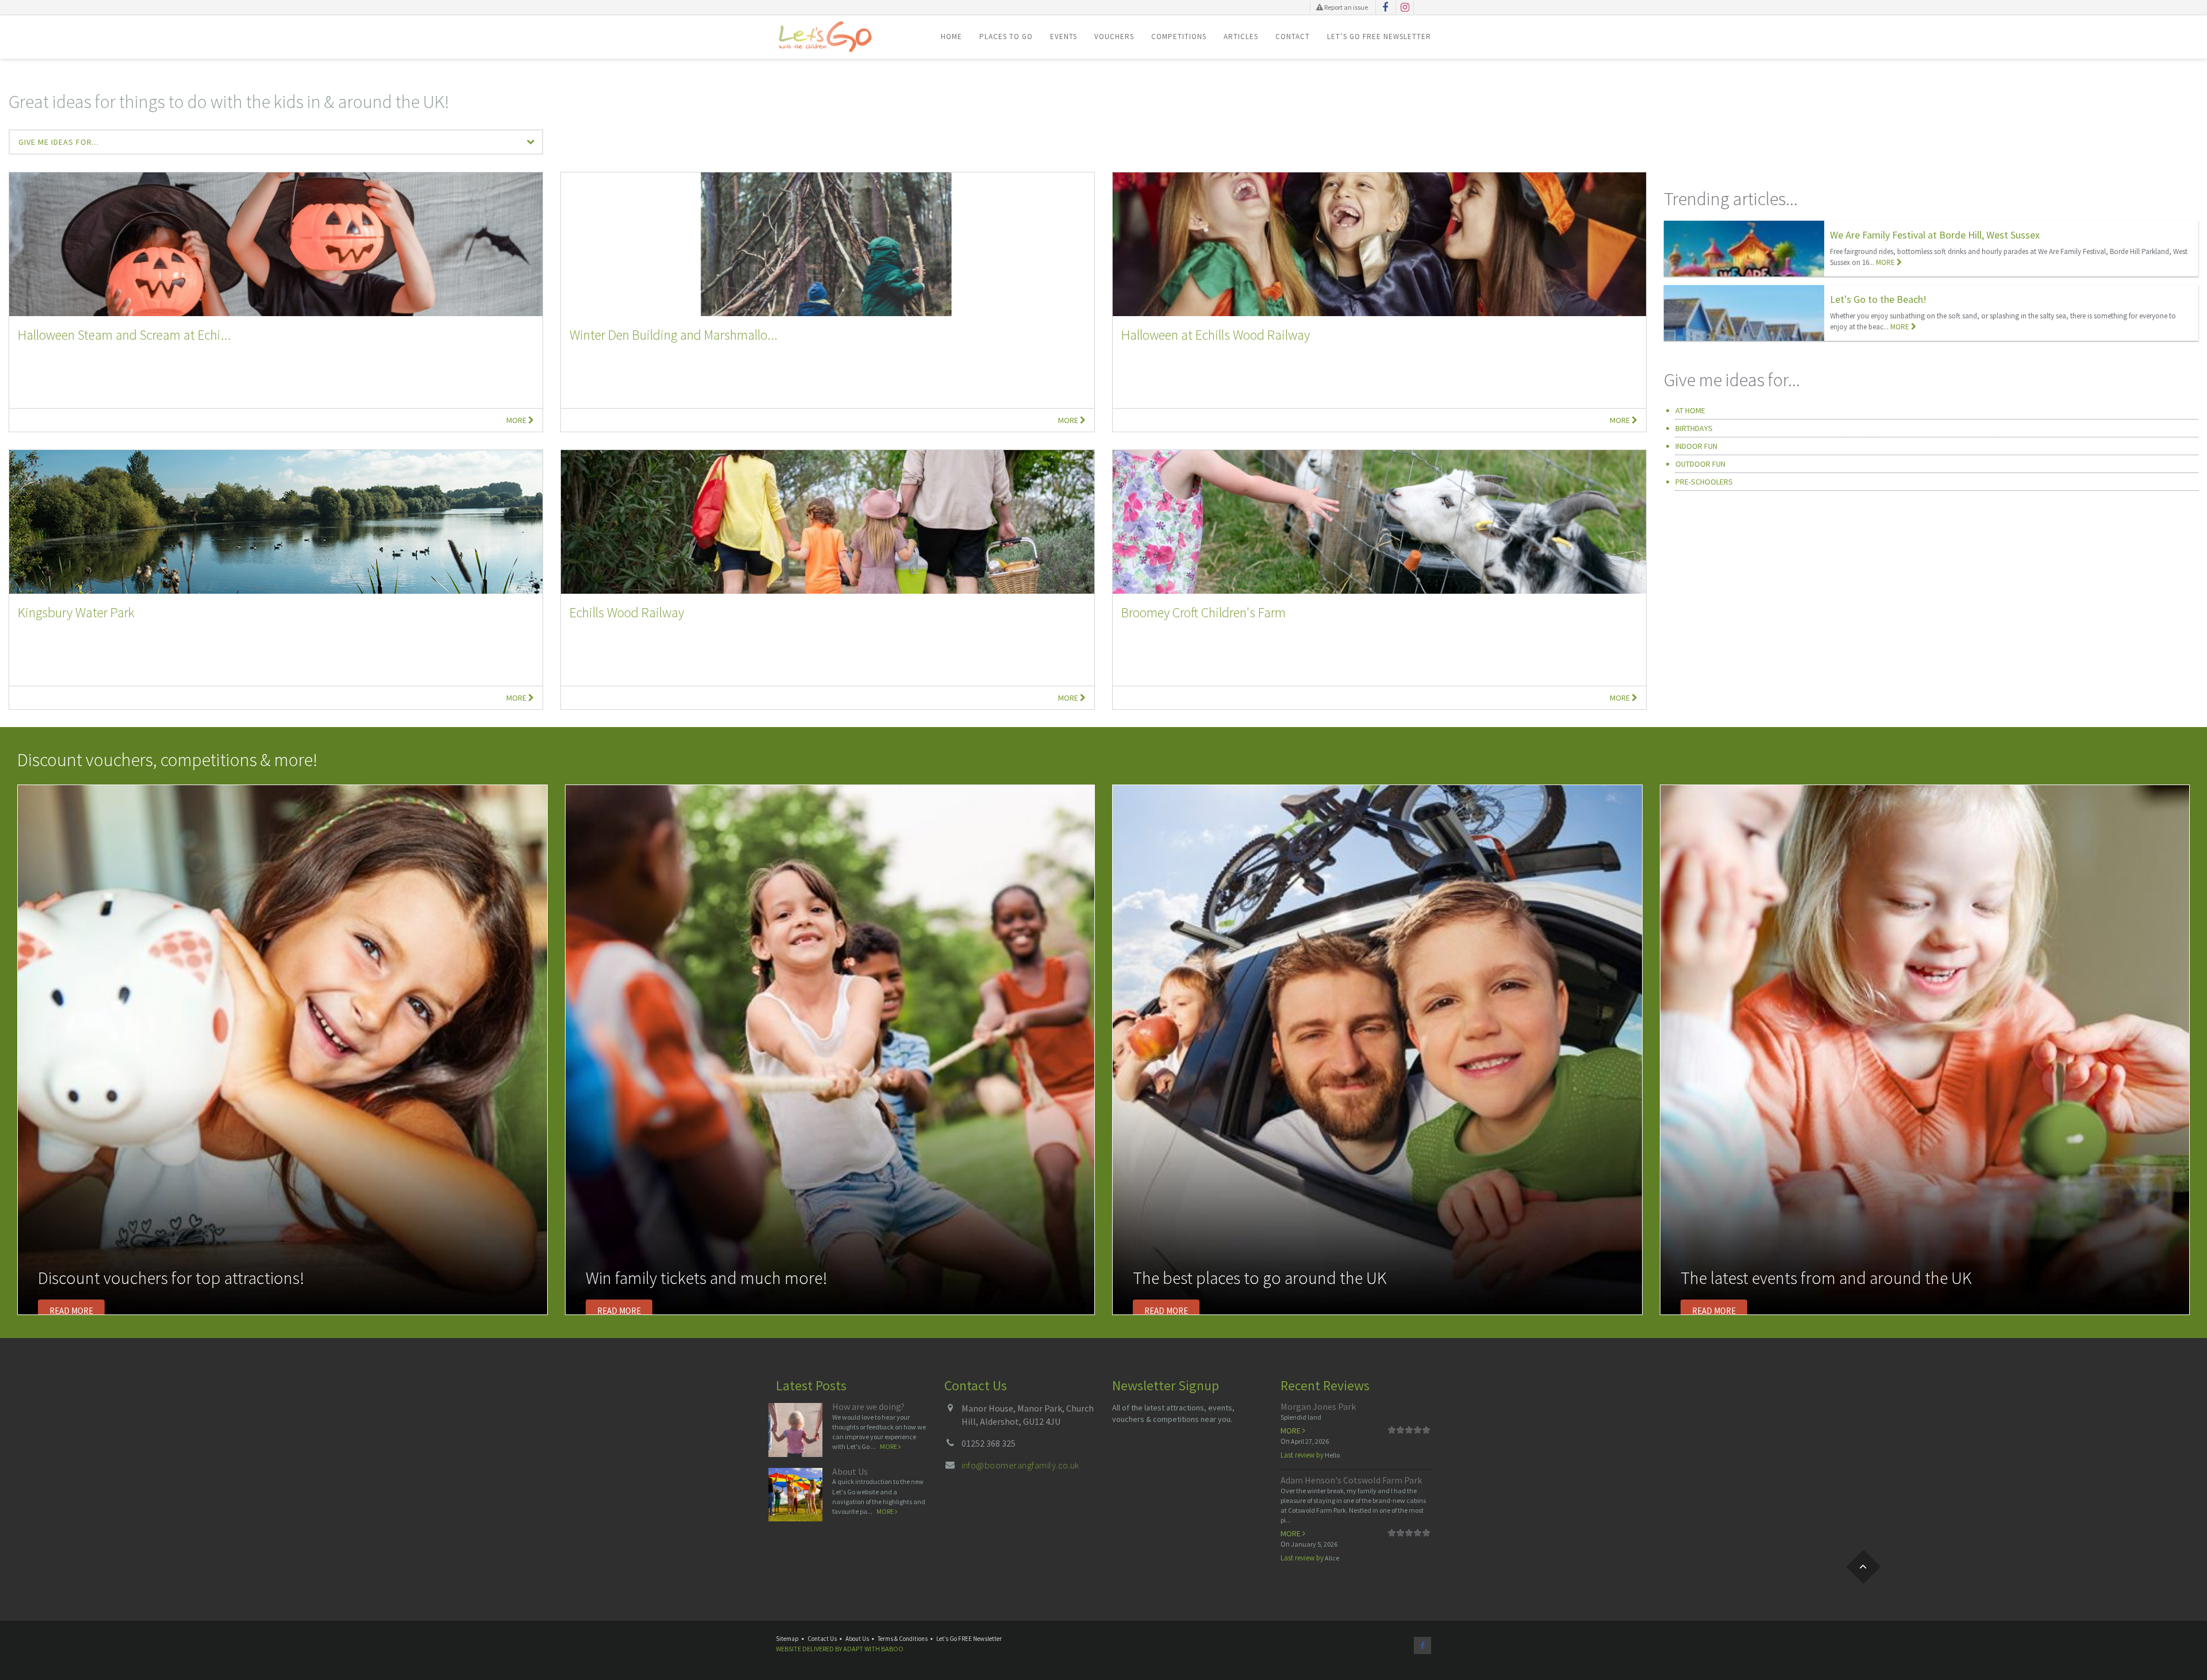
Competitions (1179, 36)
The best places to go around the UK (1260, 1278)
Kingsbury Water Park (76, 612)
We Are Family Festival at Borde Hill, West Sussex (1935, 235)
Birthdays (1694, 428)
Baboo (892, 1649)
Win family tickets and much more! (706, 1278)
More (517, 420)
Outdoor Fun (1700, 464)
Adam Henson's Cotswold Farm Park (1351, 1480)
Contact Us (822, 1639)
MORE (1886, 262)
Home (951, 36)
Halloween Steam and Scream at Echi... (124, 335)
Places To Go (1006, 36)
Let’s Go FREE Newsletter (1379, 36)
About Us (850, 1471)
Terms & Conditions (903, 1639)
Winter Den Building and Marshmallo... (674, 335)
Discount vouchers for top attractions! (171, 1278)
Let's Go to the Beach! (1878, 299)
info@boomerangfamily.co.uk (1020, 1465)
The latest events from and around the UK (1826, 1278)
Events (1064, 36)
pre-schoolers (1704, 482)
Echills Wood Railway (627, 612)
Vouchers (1114, 36)
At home (1690, 410)
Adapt (853, 1649)
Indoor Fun (1696, 446)
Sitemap (787, 1639)
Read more (71, 1311)
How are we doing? (868, 1406)
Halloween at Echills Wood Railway (1216, 335)
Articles (1241, 36)
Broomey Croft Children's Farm (1204, 612)
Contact (1293, 36)
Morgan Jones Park (1318, 1406)
